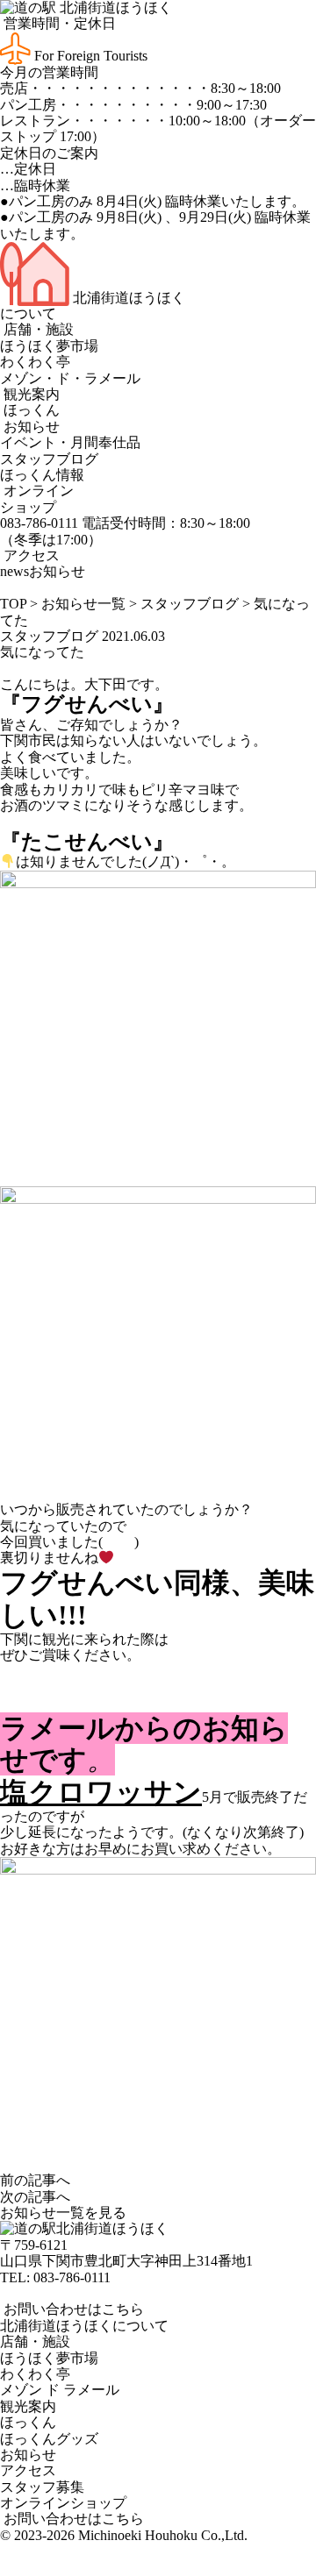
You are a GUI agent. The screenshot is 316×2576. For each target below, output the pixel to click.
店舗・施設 (37, 329)
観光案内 (30, 394)
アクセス (30, 555)
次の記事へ (35, 2197)
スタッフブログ (49, 459)
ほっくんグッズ (49, 2439)
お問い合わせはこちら (72, 2309)
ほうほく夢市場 (49, 346)
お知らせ (30, 427)
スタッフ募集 (42, 2487)
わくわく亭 (35, 362)
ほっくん (30, 410)
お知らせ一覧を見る (63, 2213)
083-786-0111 (72, 2277)
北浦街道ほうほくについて (84, 2326)
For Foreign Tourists (89, 56)
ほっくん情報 (42, 475)
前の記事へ (35, 2180)
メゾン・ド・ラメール (70, 378)
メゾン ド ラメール (60, 2390)
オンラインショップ (37, 498)
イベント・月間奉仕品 (70, 442)
